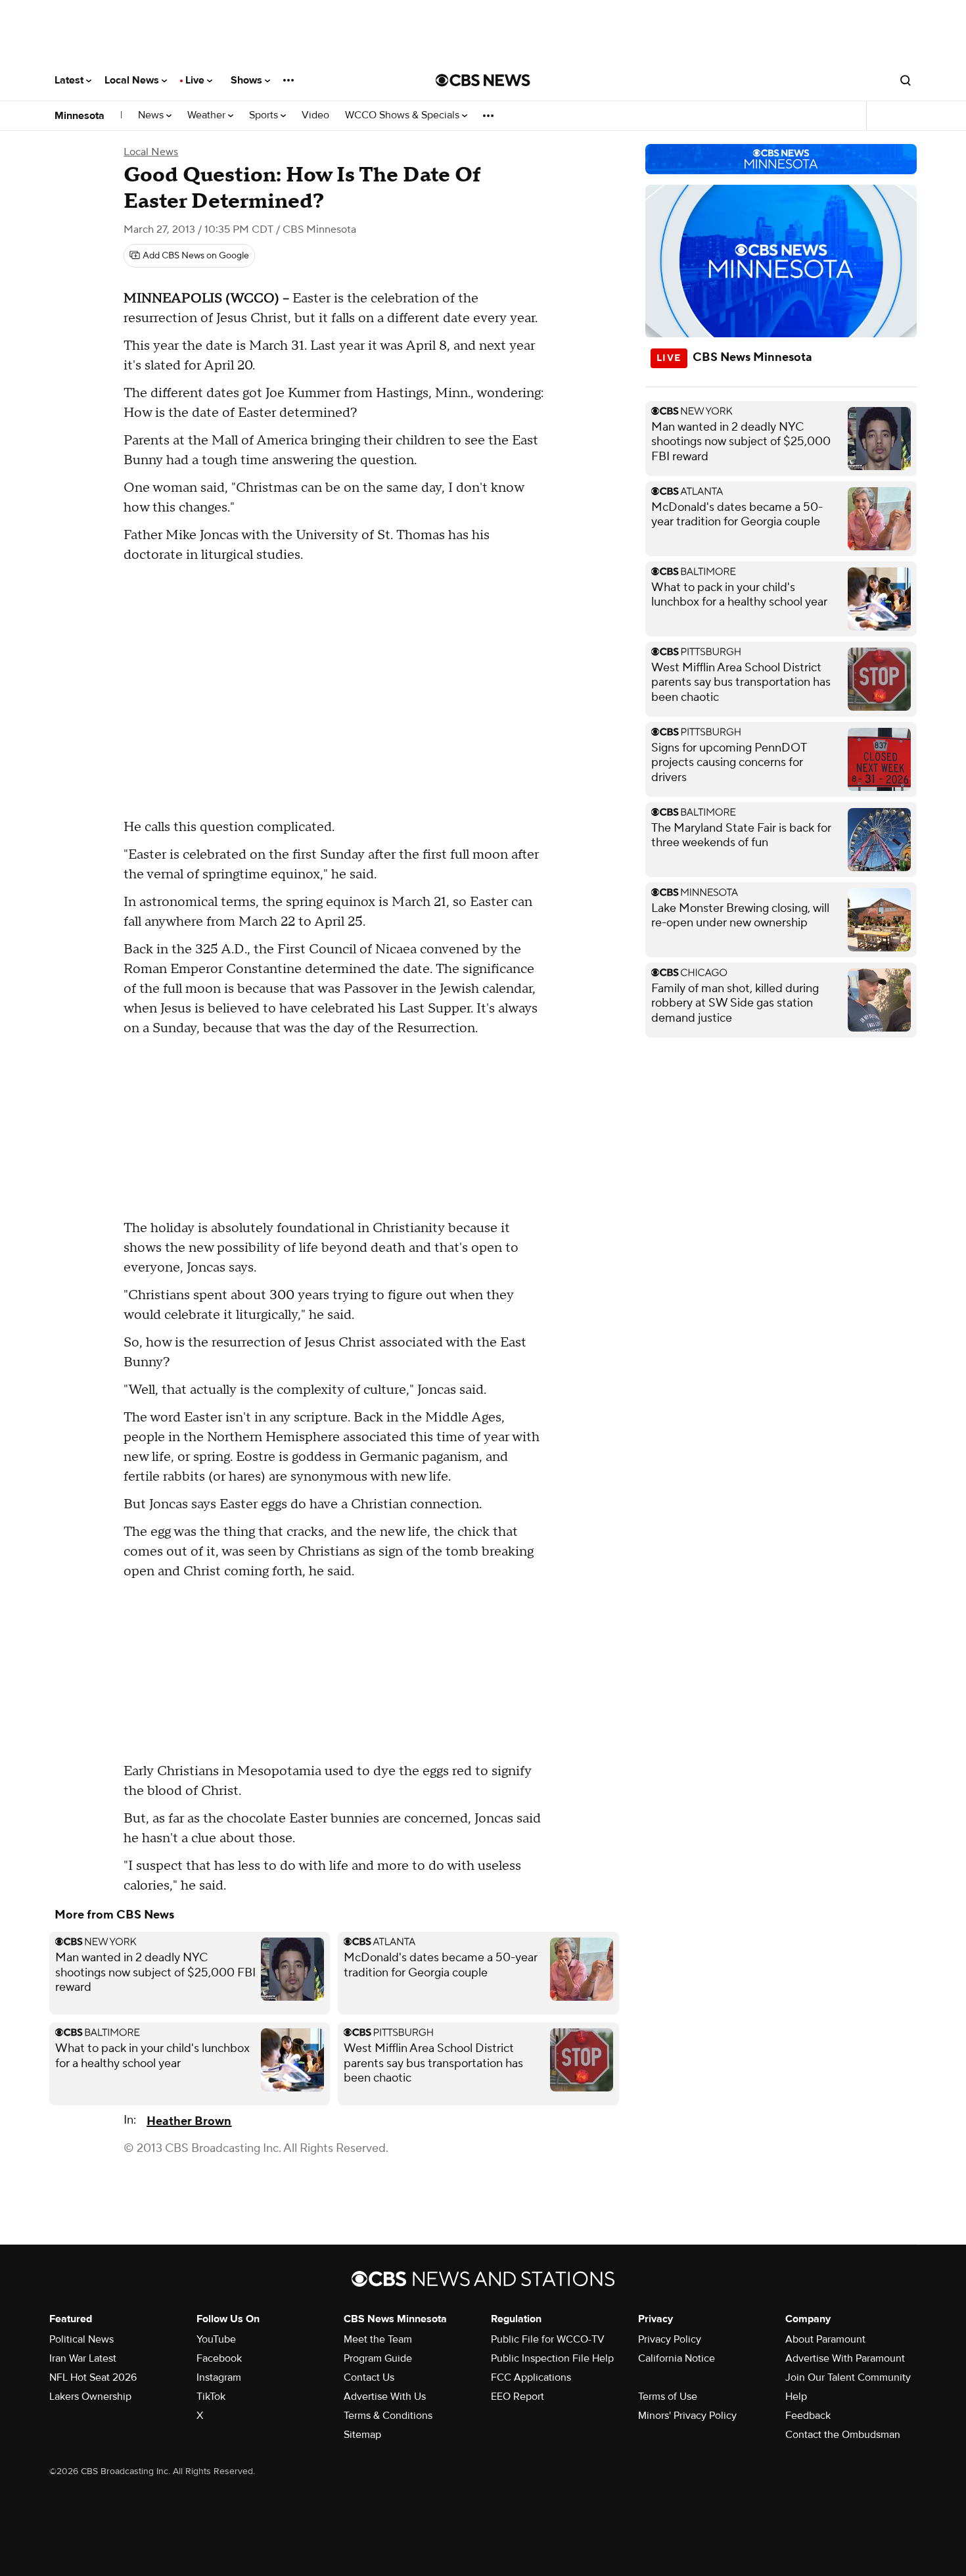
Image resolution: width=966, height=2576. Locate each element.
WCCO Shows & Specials (403, 115)
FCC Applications (531, 2377)
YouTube (216, 2339)
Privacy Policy (670, 2339)
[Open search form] (906, 80)
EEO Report (517, 2397)
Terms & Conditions (388, 2416)
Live (196, 80)
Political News (81, 2339)
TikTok (211, 2397)
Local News (133, 80)
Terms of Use (668, 2397)
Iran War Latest (83, 2358)
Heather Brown (189, 2121)
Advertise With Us (385, 2397)
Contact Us (369, 2377)
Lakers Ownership (90, 2397)
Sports (265, 115)
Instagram (219, 2377)
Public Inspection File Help (552, 2358)
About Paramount (825, 2339)
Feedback (808, 2416)
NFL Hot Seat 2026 (93, 2377)
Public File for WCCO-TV (548, 2339)
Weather (208, 115)
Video (315, 115)
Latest (70, 80)
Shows (248, 80)
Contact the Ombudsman (843, 2435)
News (152, 115)
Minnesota (80, 116)
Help (796, 2397)
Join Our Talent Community (848, 2377)
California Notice (677, 2358)
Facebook (219, 2358)
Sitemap (362, 2435)
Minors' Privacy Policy (687, 2416)
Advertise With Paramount (845, 2358)
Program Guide (378, 2358)
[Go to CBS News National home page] (483, 80)
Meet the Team (378, 2339)
